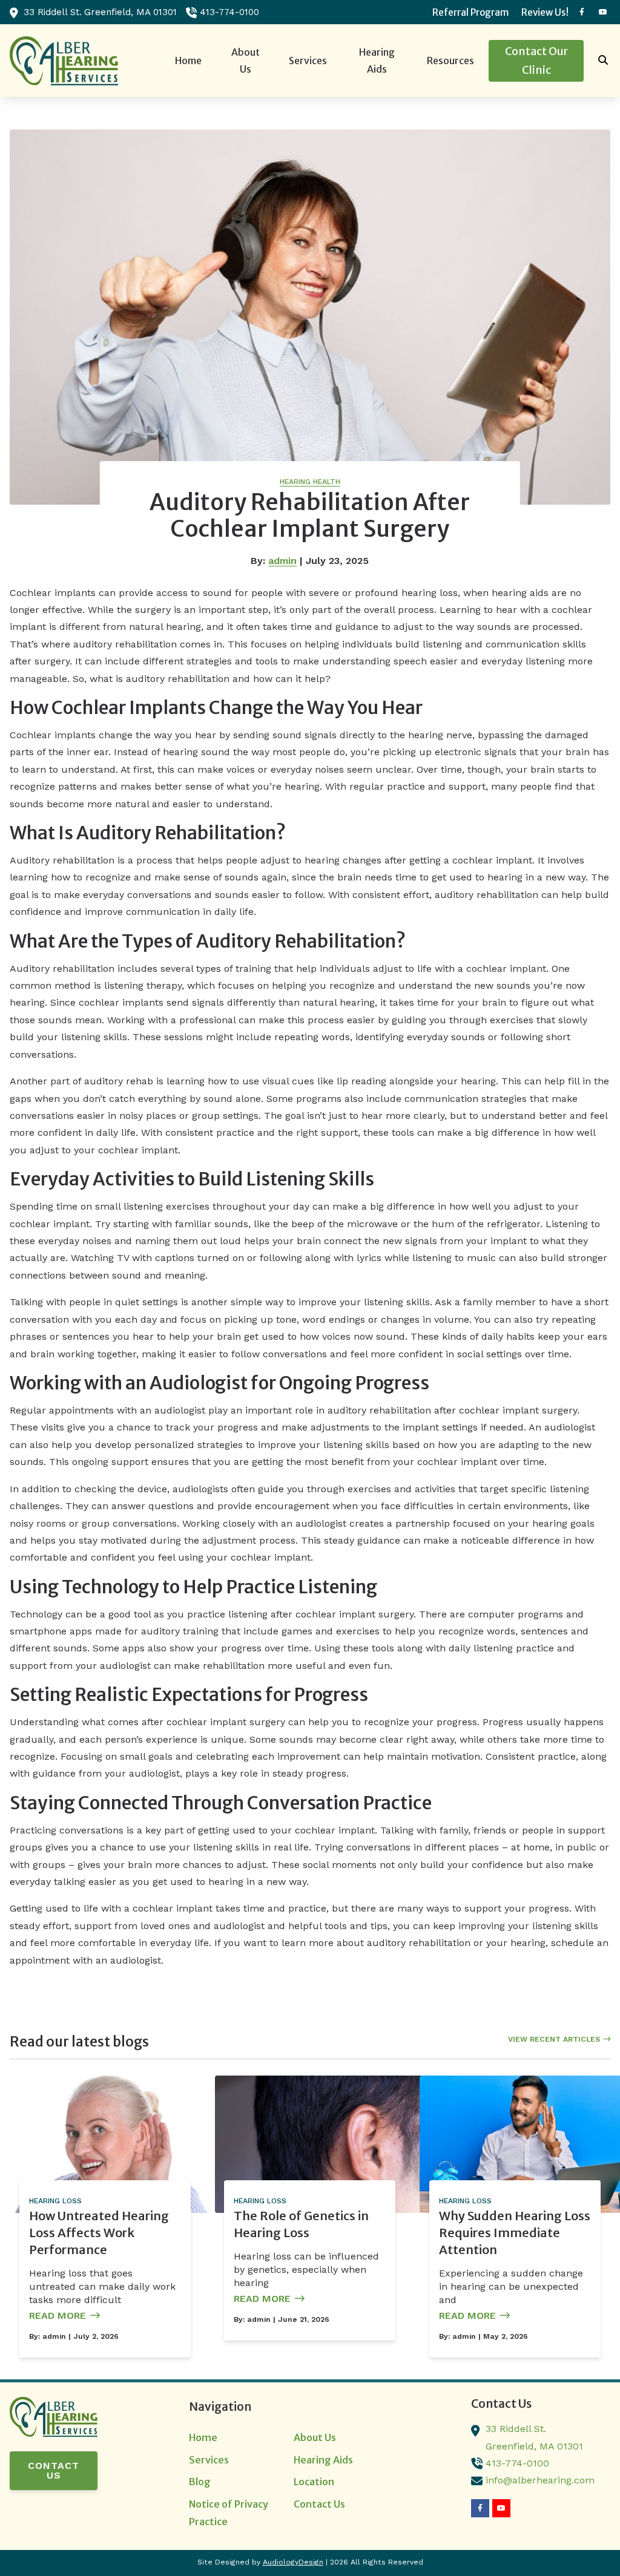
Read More (58, 2315)
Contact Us (54, 2470)
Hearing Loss (55, 2201)
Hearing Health (310, 482)
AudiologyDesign (293, 2562)
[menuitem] (470, 12)
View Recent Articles (554, 2039)
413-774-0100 (229, 12)
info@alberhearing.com (540, 2480)
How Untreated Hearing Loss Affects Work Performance (99, 2233)
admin (282, 561)
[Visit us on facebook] (582, 12)
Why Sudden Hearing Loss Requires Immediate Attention (515, 2233)
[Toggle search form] (604, 61)
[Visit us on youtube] (603, 12)
